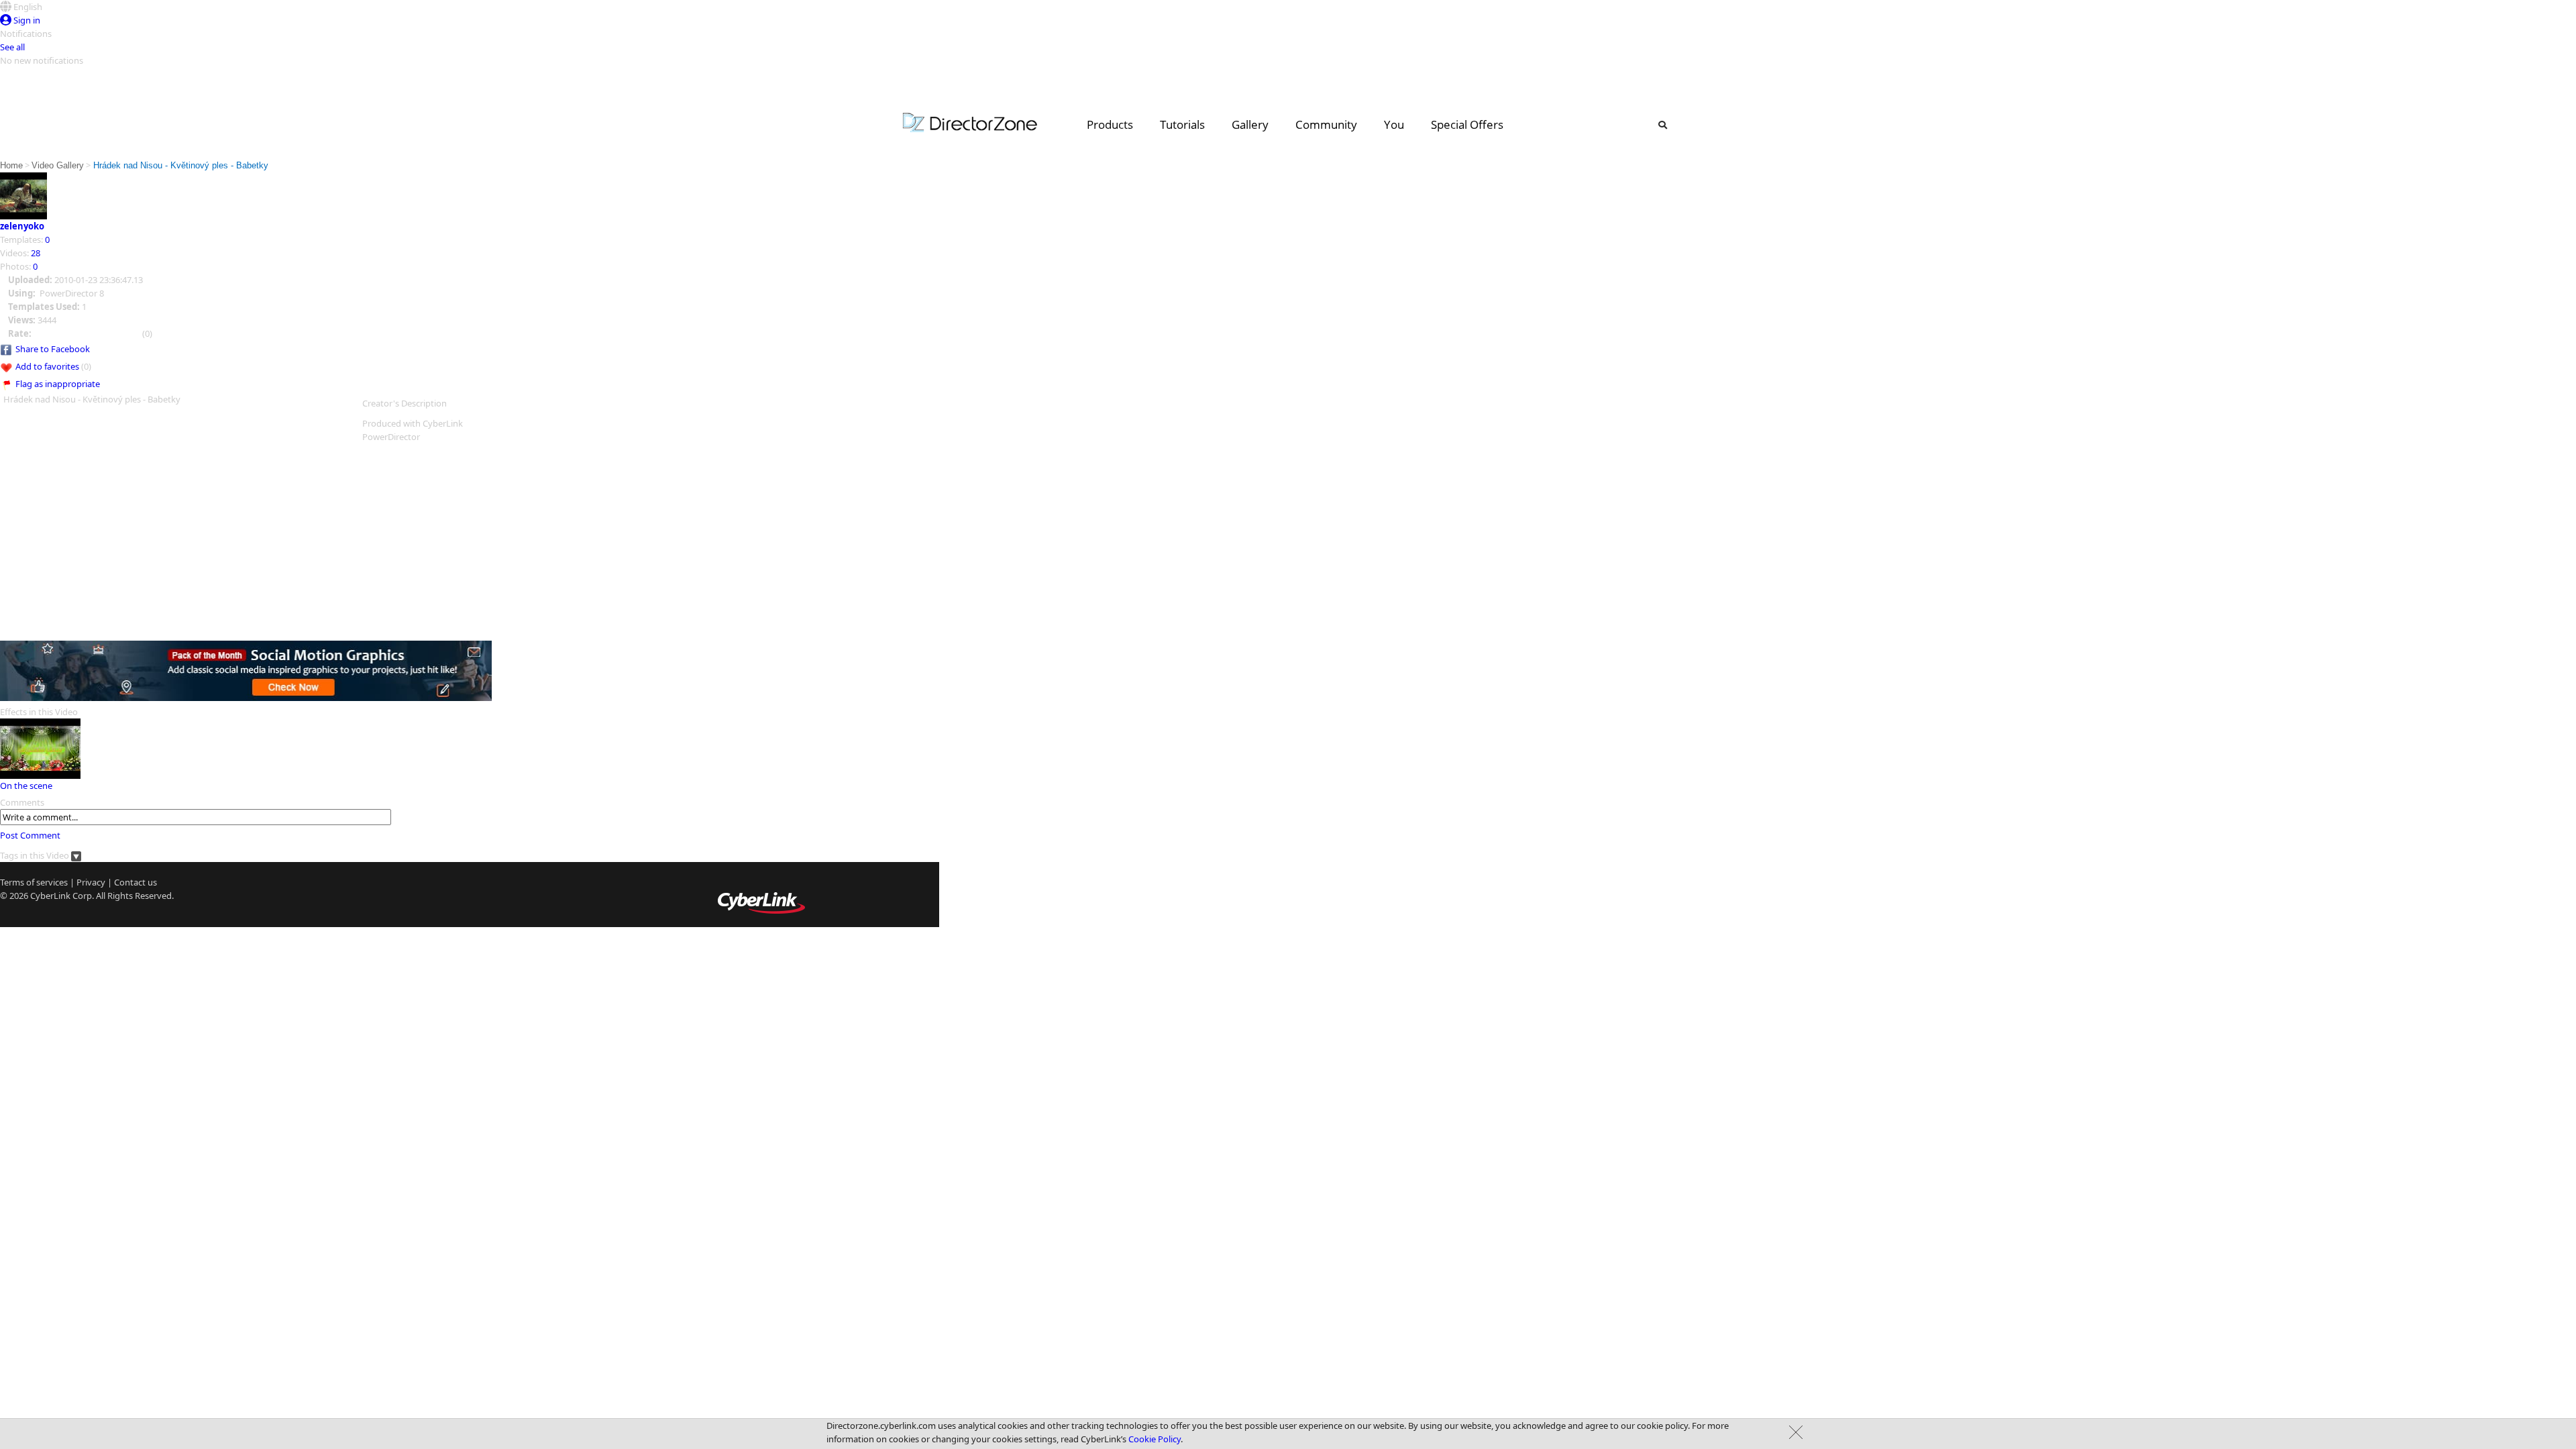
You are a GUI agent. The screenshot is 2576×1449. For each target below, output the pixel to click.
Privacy (91, 882)
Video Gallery (58, 165)
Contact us (136, 882)
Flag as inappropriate (58, 384)
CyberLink (50, 896)
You (1394, 124)
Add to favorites (47, 366)
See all (12, 47)
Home (11, 165)
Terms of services (34, 882)
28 (36, 253)
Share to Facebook (53, 349)
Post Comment (30, 835)
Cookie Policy (1155, 1439)
